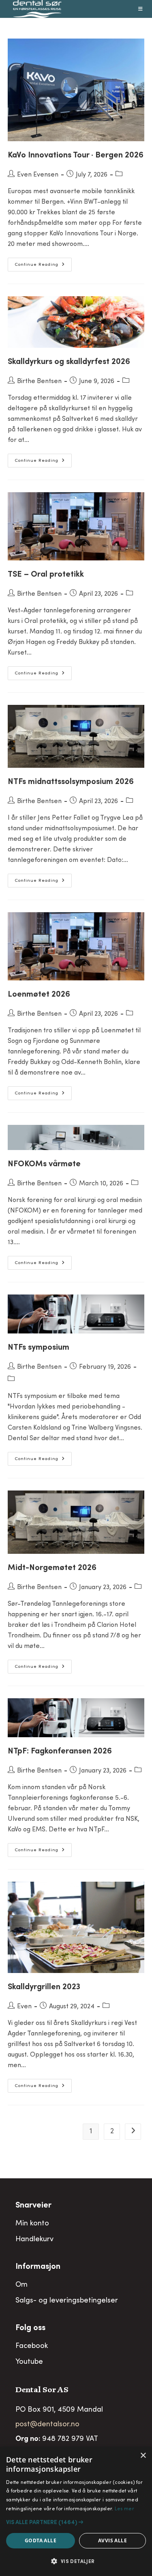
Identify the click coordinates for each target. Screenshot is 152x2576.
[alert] (76, 2511)
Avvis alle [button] (112, 2540)
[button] (76, 2522)
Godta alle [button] (41, 2540)
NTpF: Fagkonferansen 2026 (60, 1752)
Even (24, 2007)
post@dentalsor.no (47, 2425)
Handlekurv (34, 2240)
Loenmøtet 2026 (39, 995)
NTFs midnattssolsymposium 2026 (71, 782)
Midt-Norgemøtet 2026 (52, 1568)
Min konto (32, 2224)
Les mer (124, 2509)
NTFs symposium (39, 1348)
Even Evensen (38, 175)
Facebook (32, 2346)
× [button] (143, 2456)
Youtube (29, 2362)
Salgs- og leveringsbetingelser (67, 2301)
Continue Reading (43, 267)
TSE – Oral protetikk (46, 575)
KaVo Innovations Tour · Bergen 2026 (76, 156)
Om (21, 2285)
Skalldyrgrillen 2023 (44, 1988)
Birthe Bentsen (39, 381)
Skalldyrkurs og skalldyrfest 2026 (69, 362)
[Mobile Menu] (141, 9)
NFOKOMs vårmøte (44, 1165)
